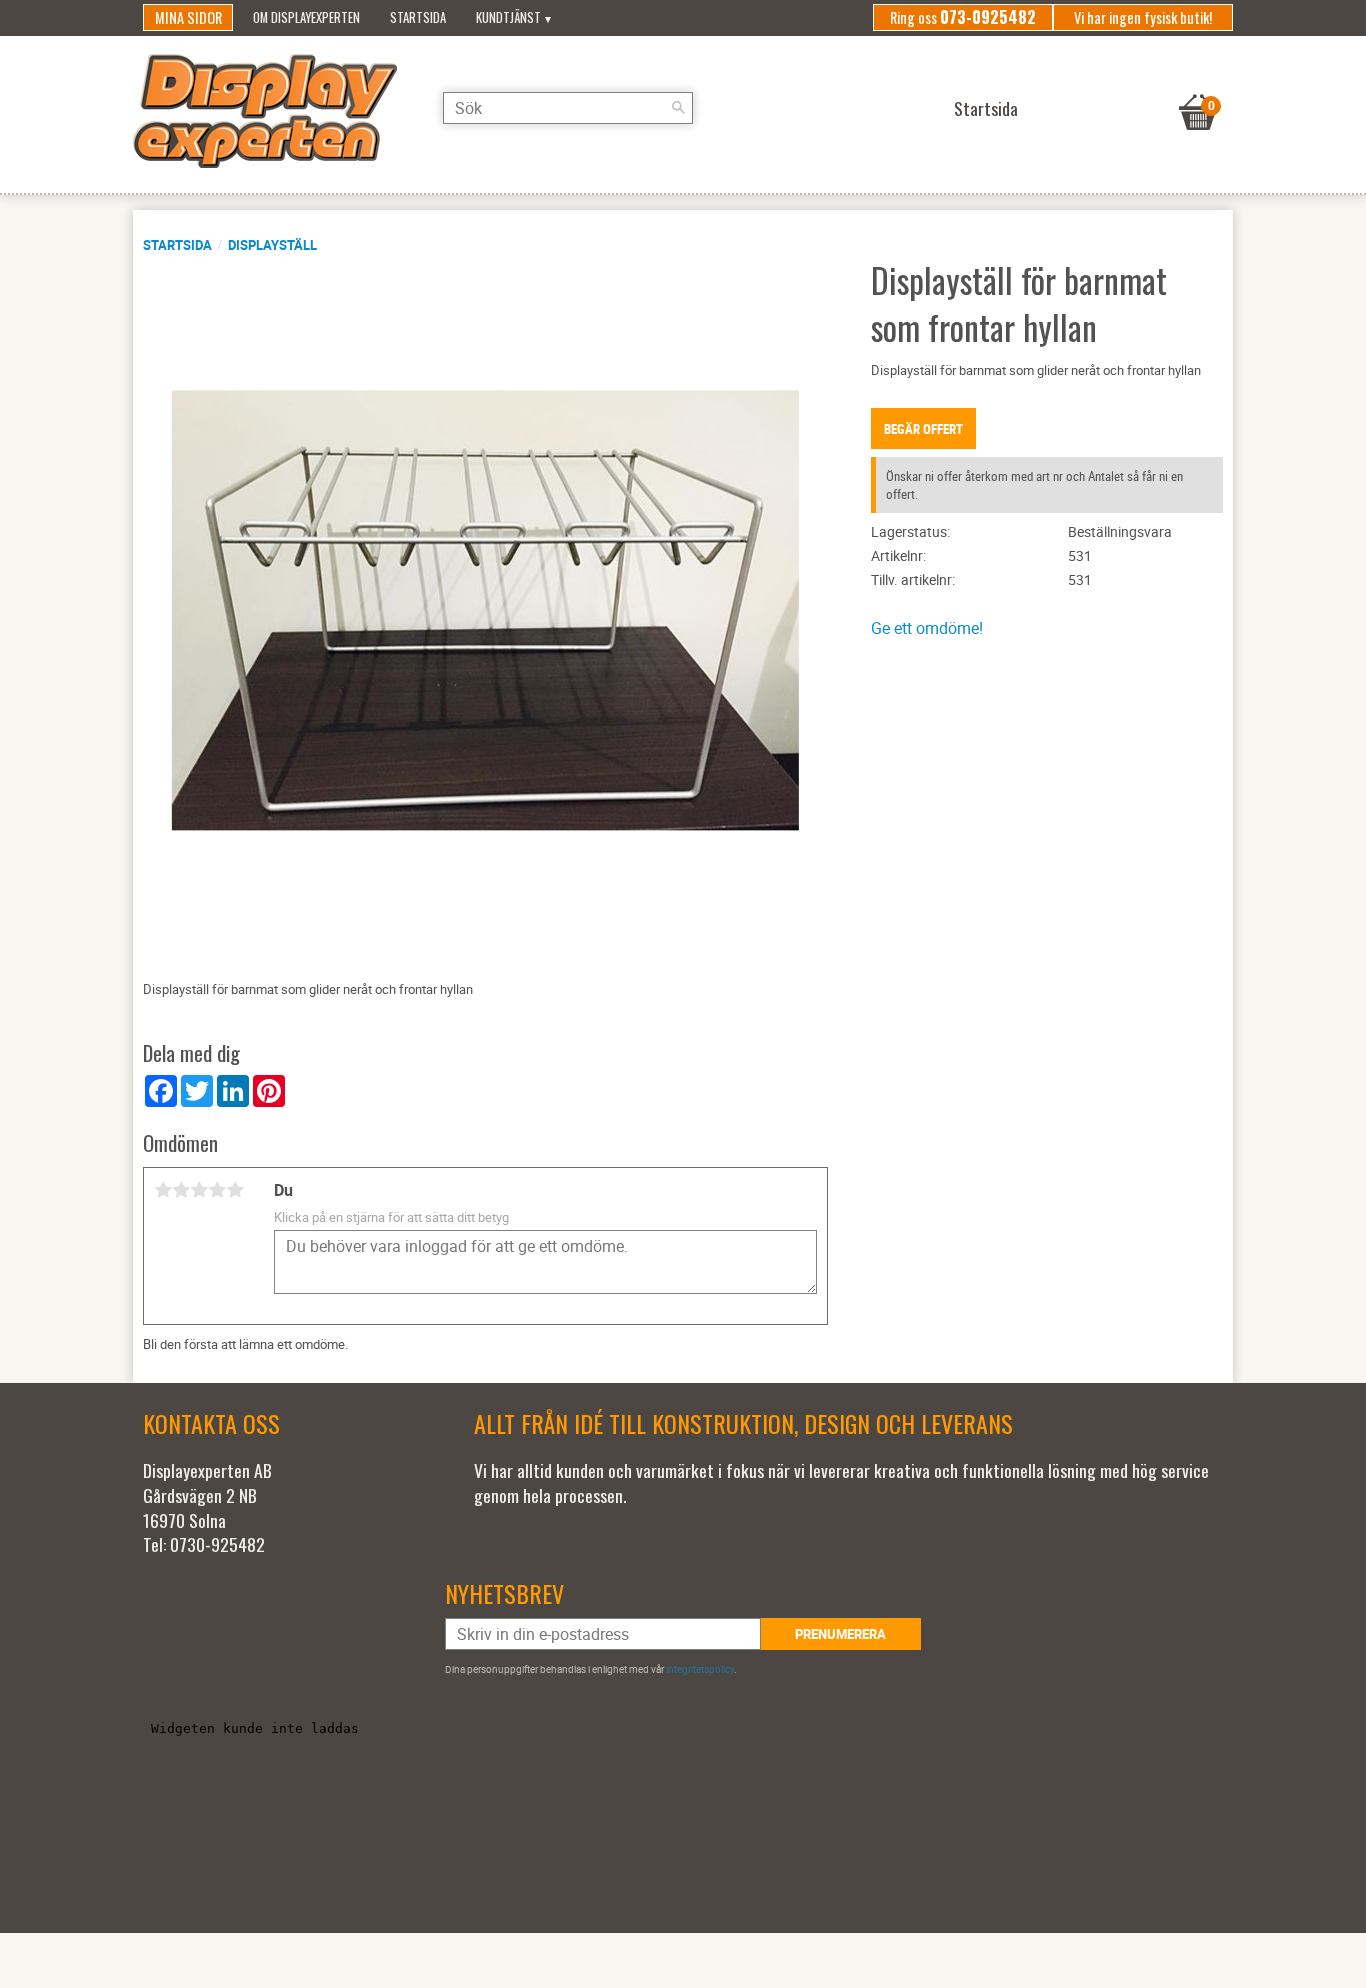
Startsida (177, 245)
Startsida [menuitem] (418, 17)
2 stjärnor (181, 1190)
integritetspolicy (700, 1669)
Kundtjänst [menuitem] (508, 17)
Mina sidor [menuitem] (188, 17)
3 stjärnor (199, 1190)
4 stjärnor (217, 1190)
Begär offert (923, 429)
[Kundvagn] (1198, 87)
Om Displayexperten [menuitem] (306, 17)
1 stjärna (163, 1190)
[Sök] (678, 108)
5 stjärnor (235, 1190)
